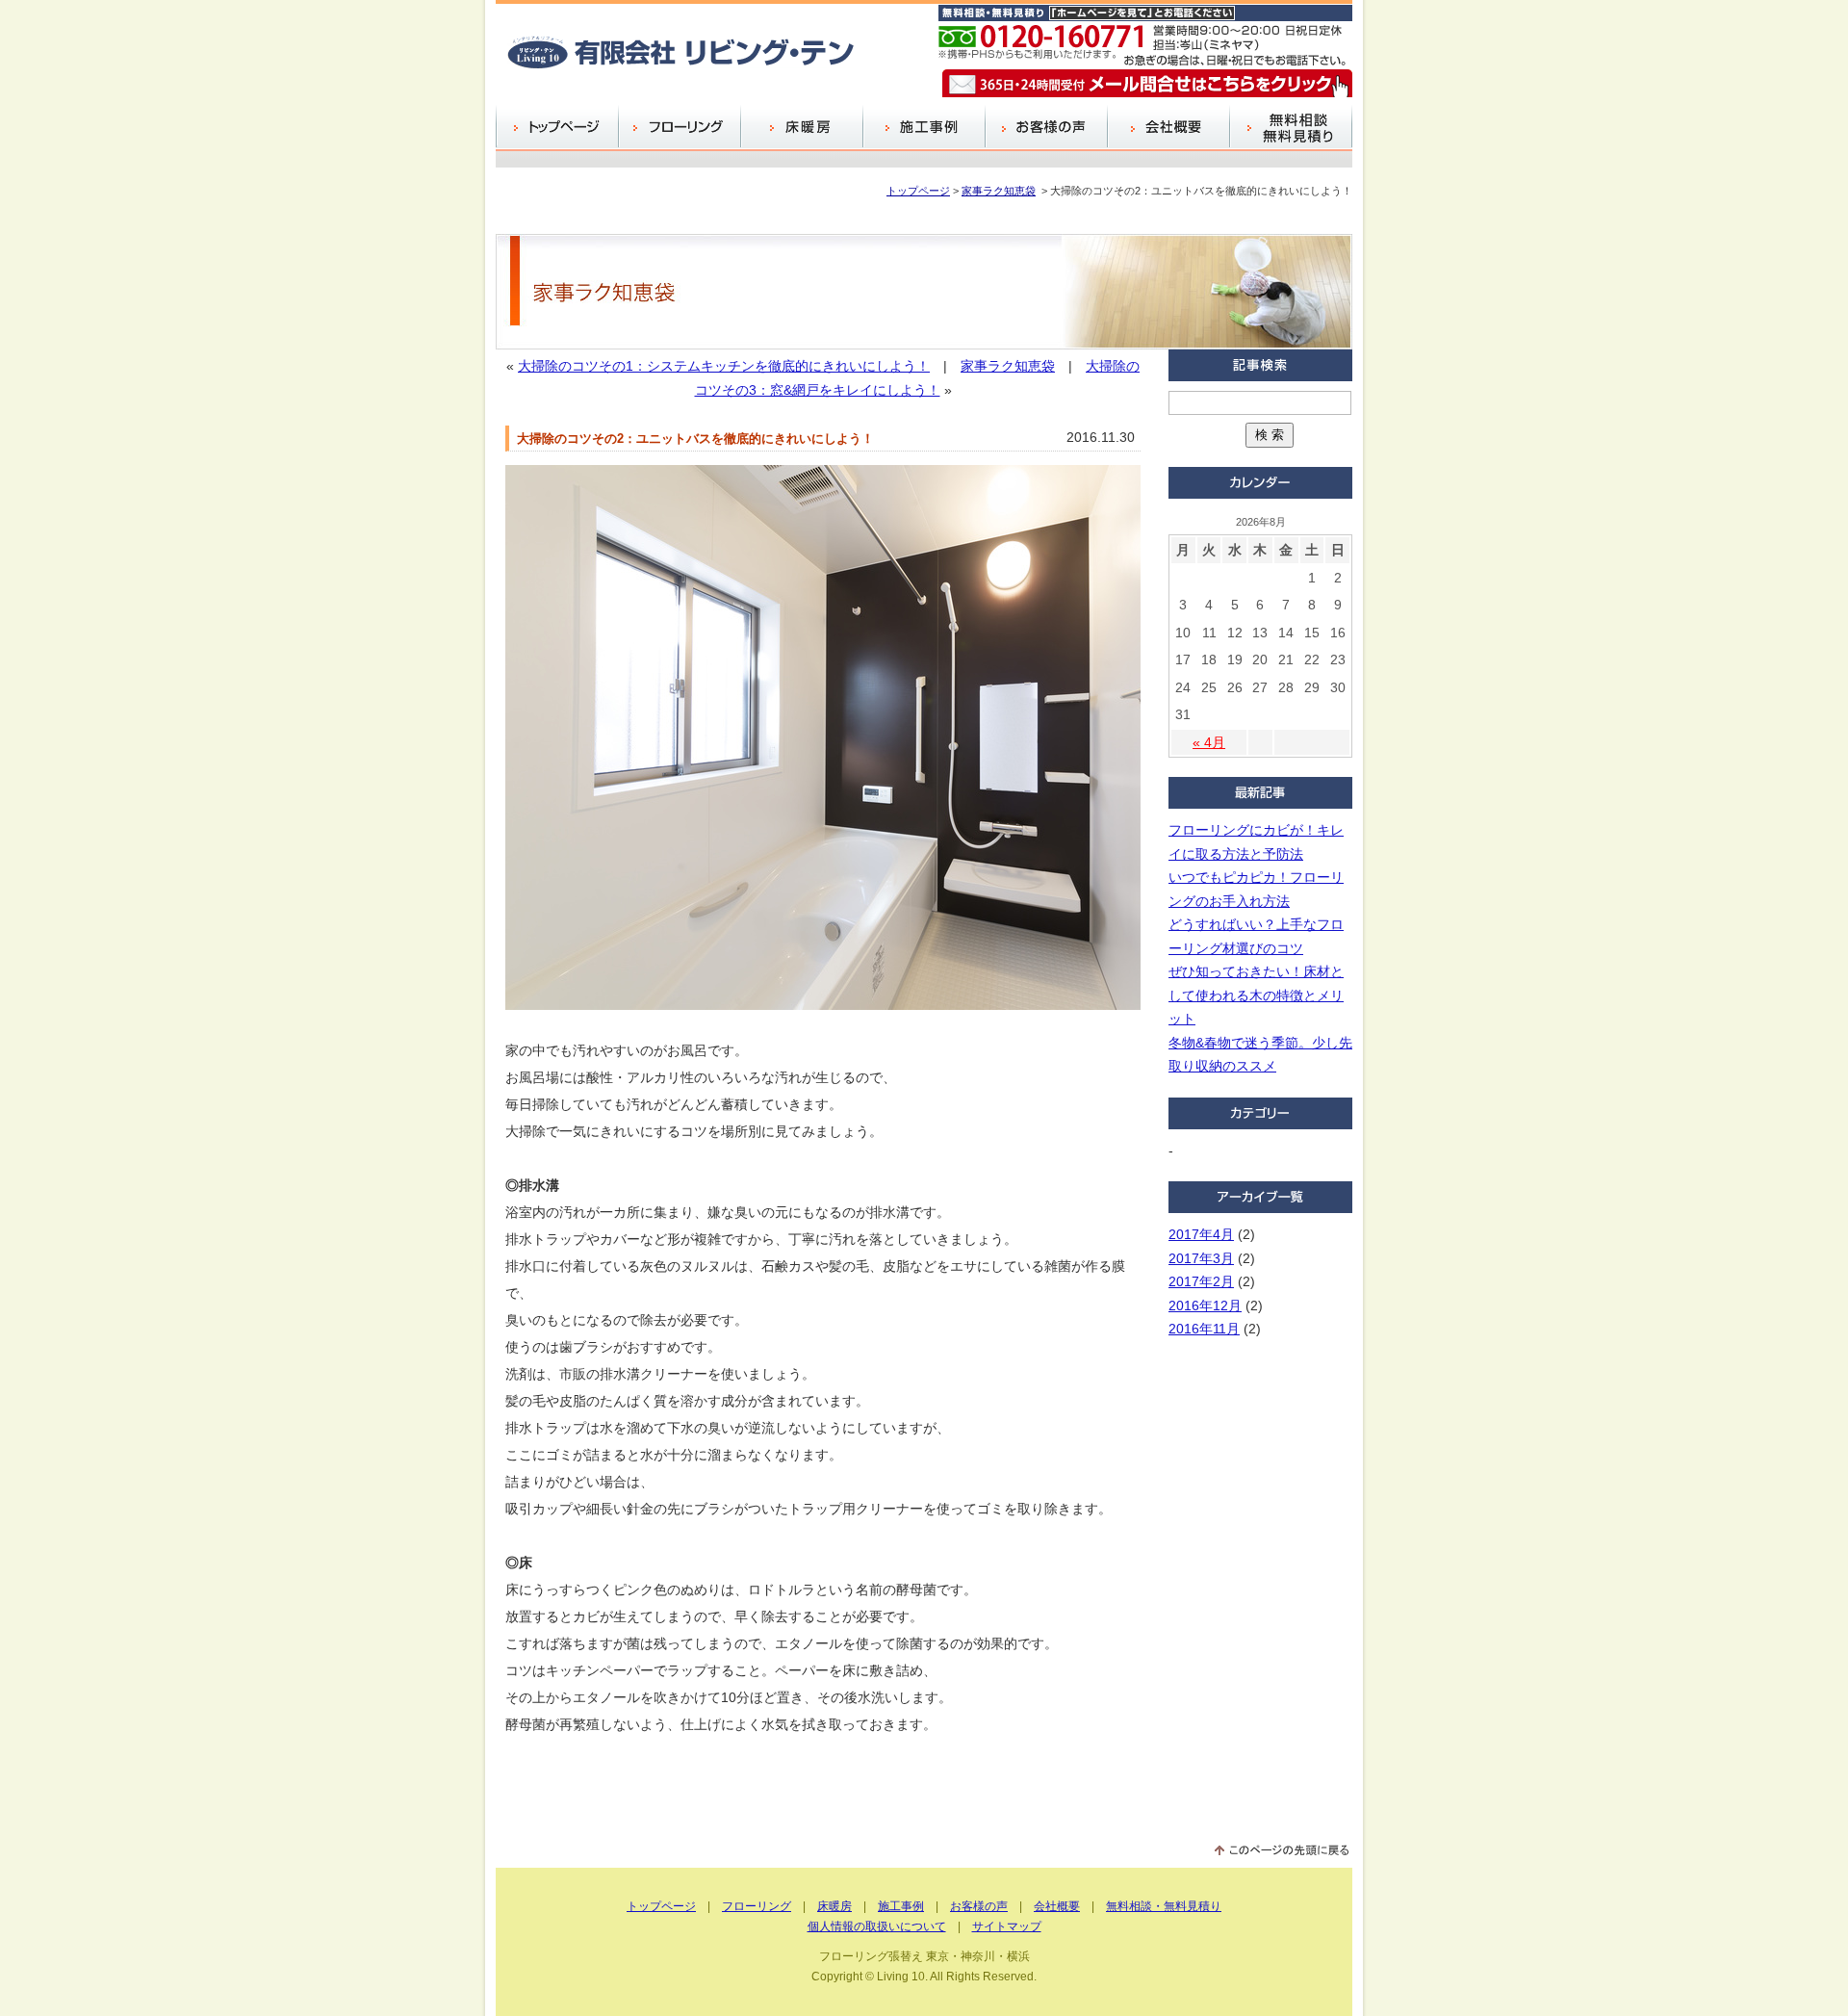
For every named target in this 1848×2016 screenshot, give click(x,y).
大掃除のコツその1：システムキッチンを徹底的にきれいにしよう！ (724, 366)
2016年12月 (1205, 1305)
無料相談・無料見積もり (1291, 128)
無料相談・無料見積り (1164, 1906)
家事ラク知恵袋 (999, 191)
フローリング (679, 128)
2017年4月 (1201, 1234)
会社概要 (1168, 128)
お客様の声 (1046, 128)
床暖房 (801, 128)
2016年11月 (1204, 1329)
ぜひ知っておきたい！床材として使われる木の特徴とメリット (1256, 995)
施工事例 (924, 128)
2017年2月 (1201, 1281)
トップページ (557, 128)
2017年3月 (1201, 1258)
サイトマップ (1007, 1926)
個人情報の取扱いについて (877, 1926)
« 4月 (1209, 742)
